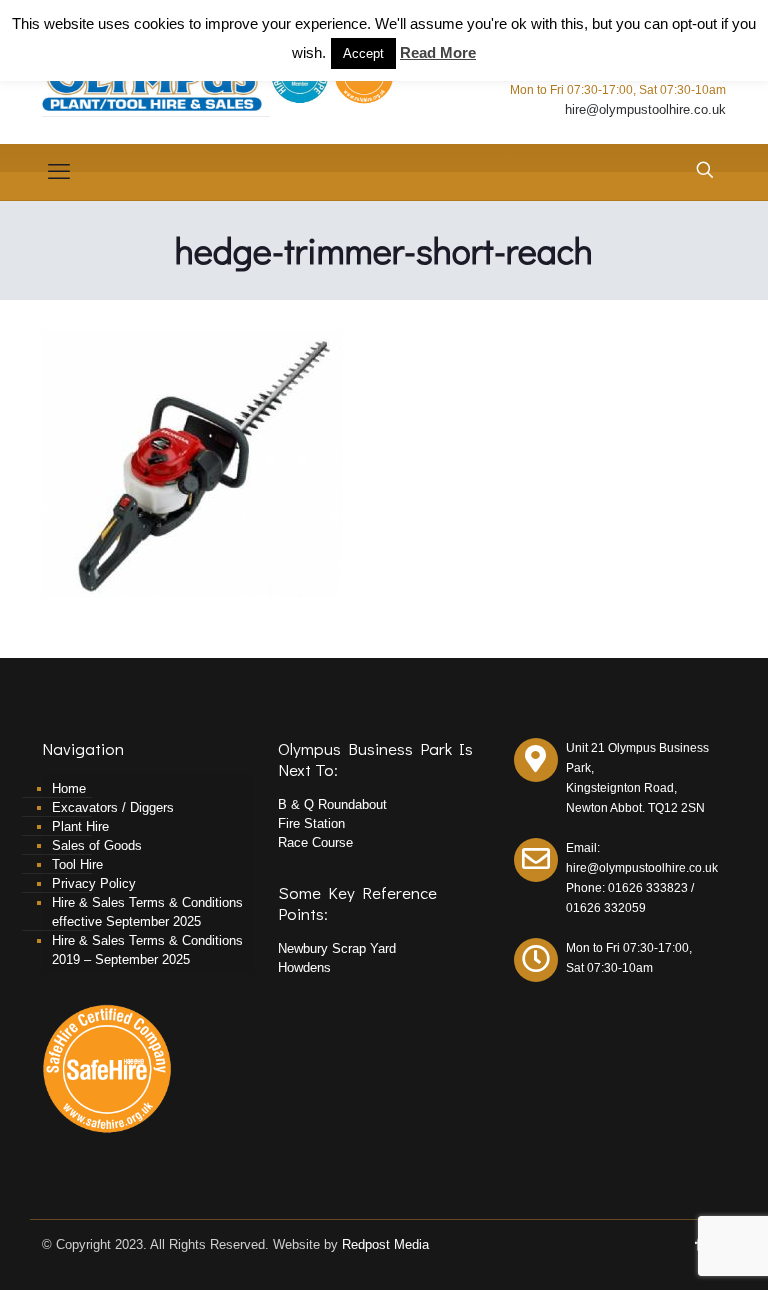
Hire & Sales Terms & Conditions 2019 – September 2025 (147, 950)
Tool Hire (77, 864)
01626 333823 (648, 888)
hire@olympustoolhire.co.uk (645, 109)
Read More (438, 52)
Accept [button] (363, 53)
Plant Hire (80, 826)
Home (69, 788)
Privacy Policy (94, 883)
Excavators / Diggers (113, 807)
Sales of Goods (97, 845)
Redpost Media (385, 1244)
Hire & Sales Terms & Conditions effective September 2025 (147, 912)
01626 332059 (606, 908)
